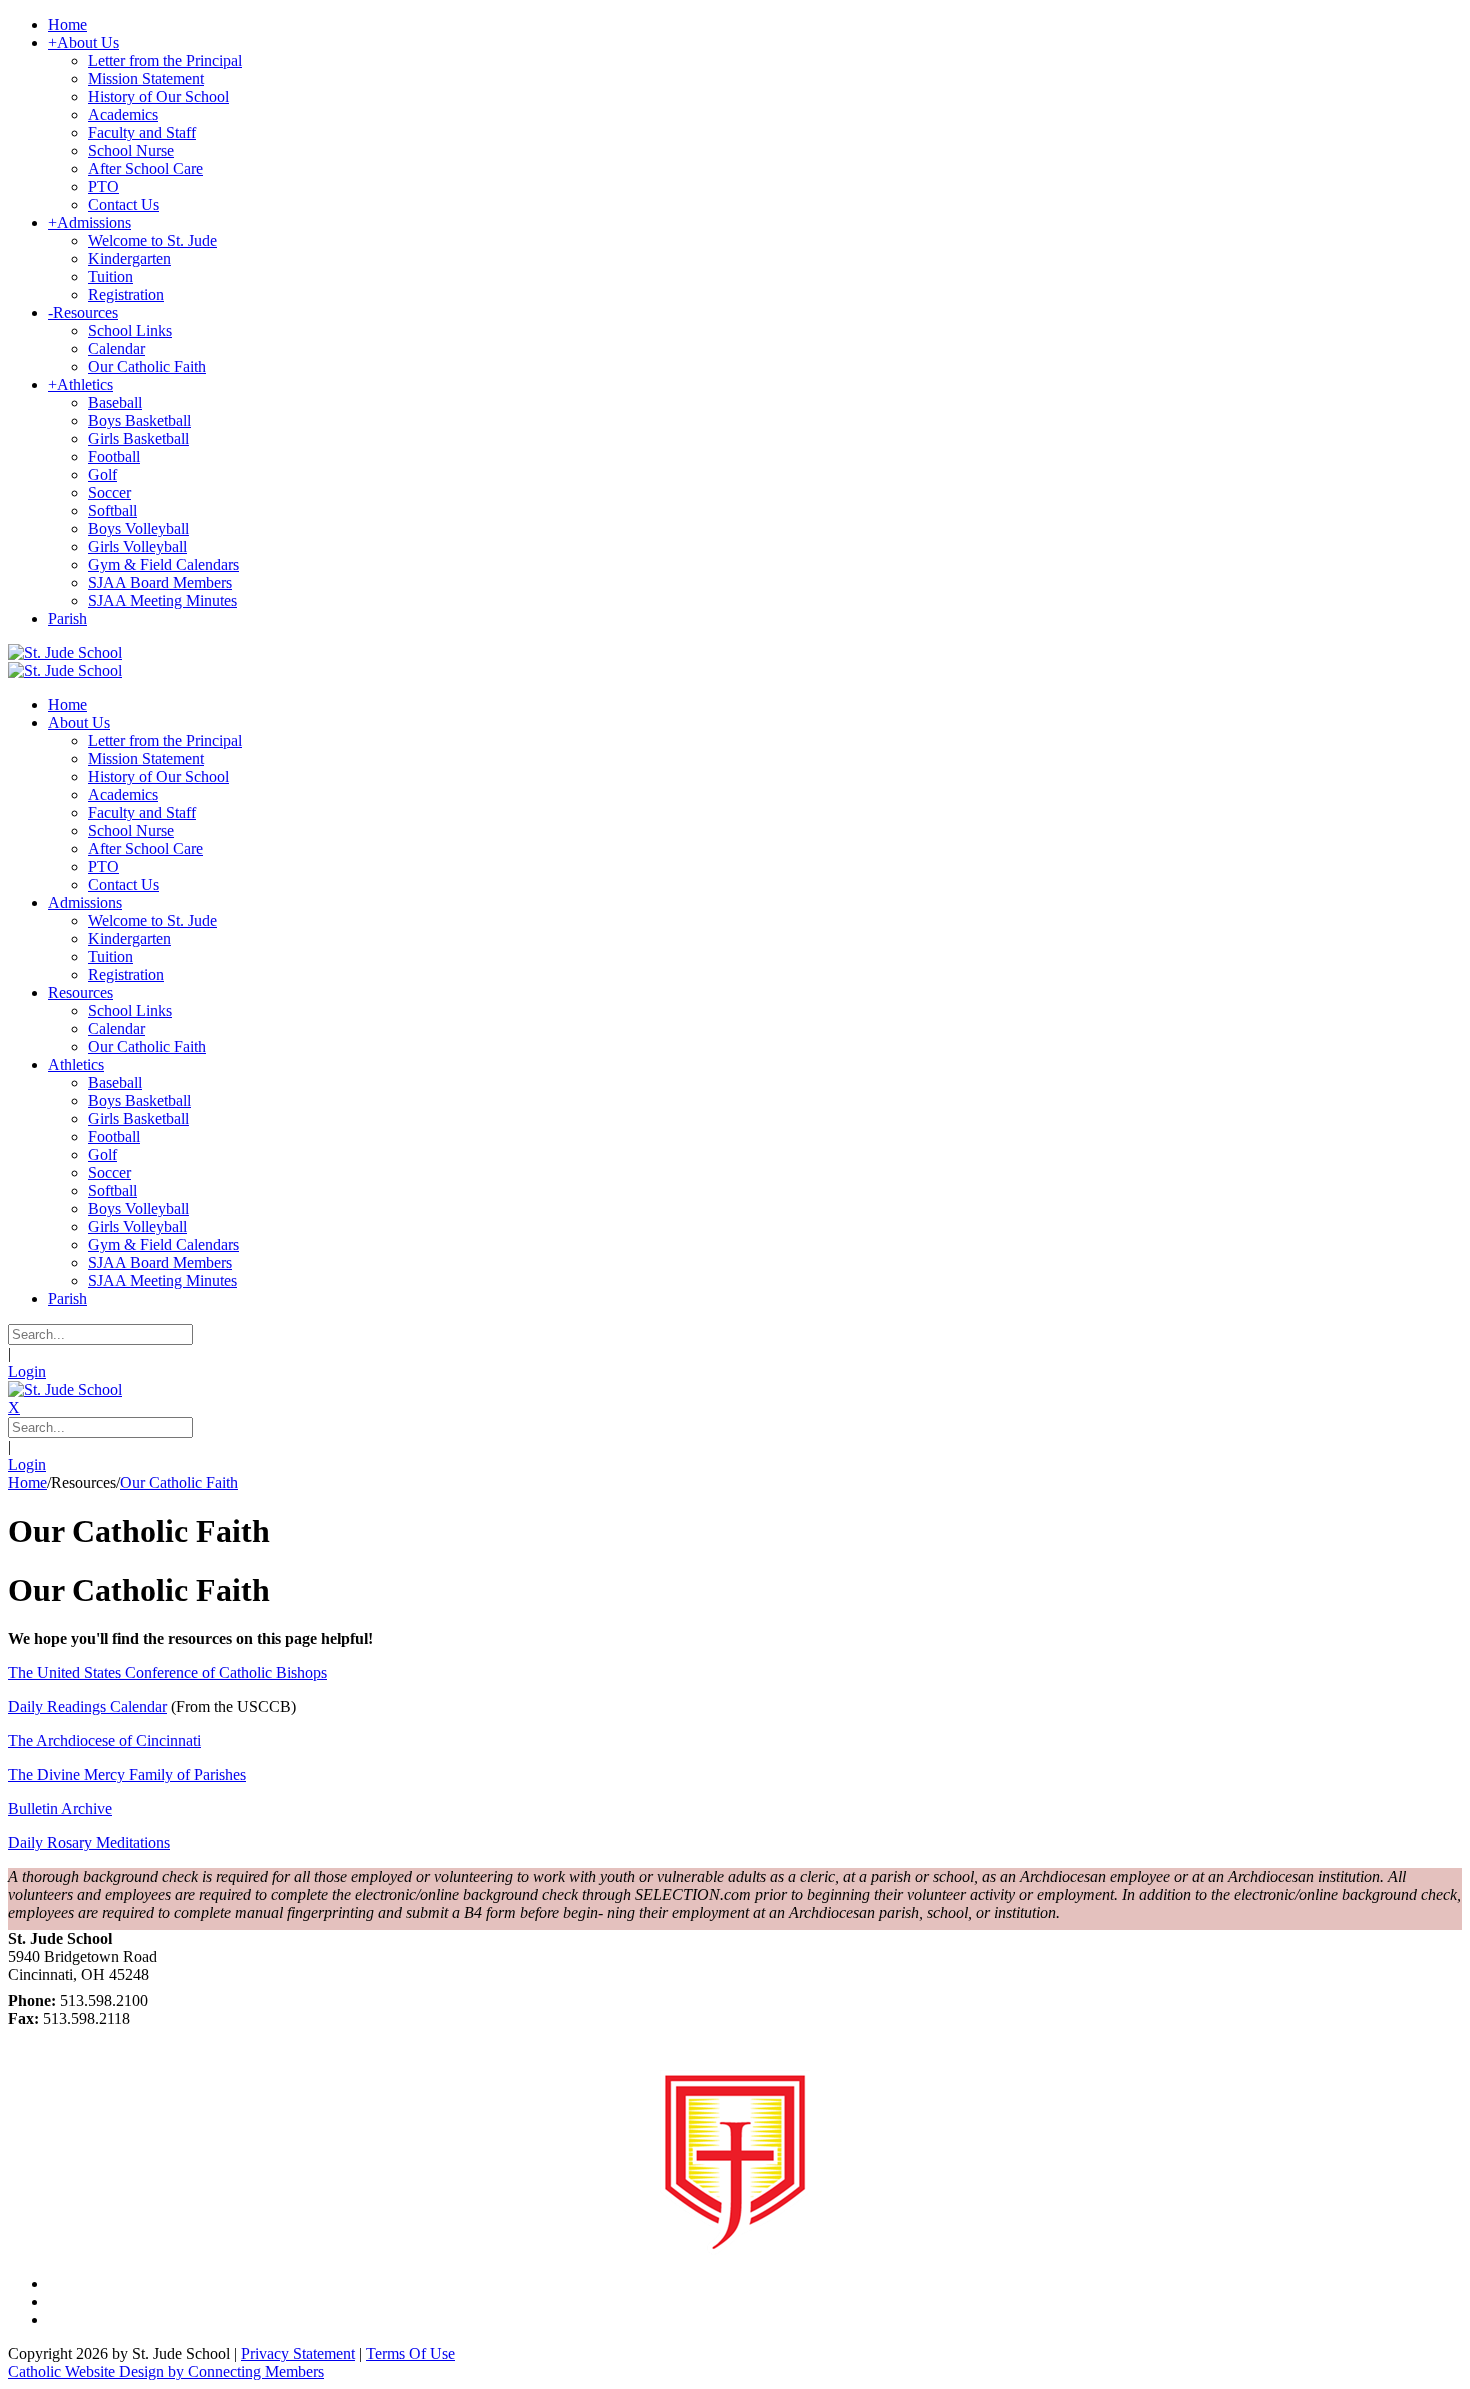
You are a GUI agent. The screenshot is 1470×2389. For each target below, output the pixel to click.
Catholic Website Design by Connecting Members (166, 2371)
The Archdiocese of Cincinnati (104, 1740)
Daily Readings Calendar (87, 1706)
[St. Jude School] (65, 652)
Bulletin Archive (60, 1808)
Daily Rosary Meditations (89, 1842)
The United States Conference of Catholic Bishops (167, 1672)
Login (27, 1371)
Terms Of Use (410, 2353)
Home (27, 1482)
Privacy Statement (298, 2353)
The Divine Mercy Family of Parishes (127, 1774)
